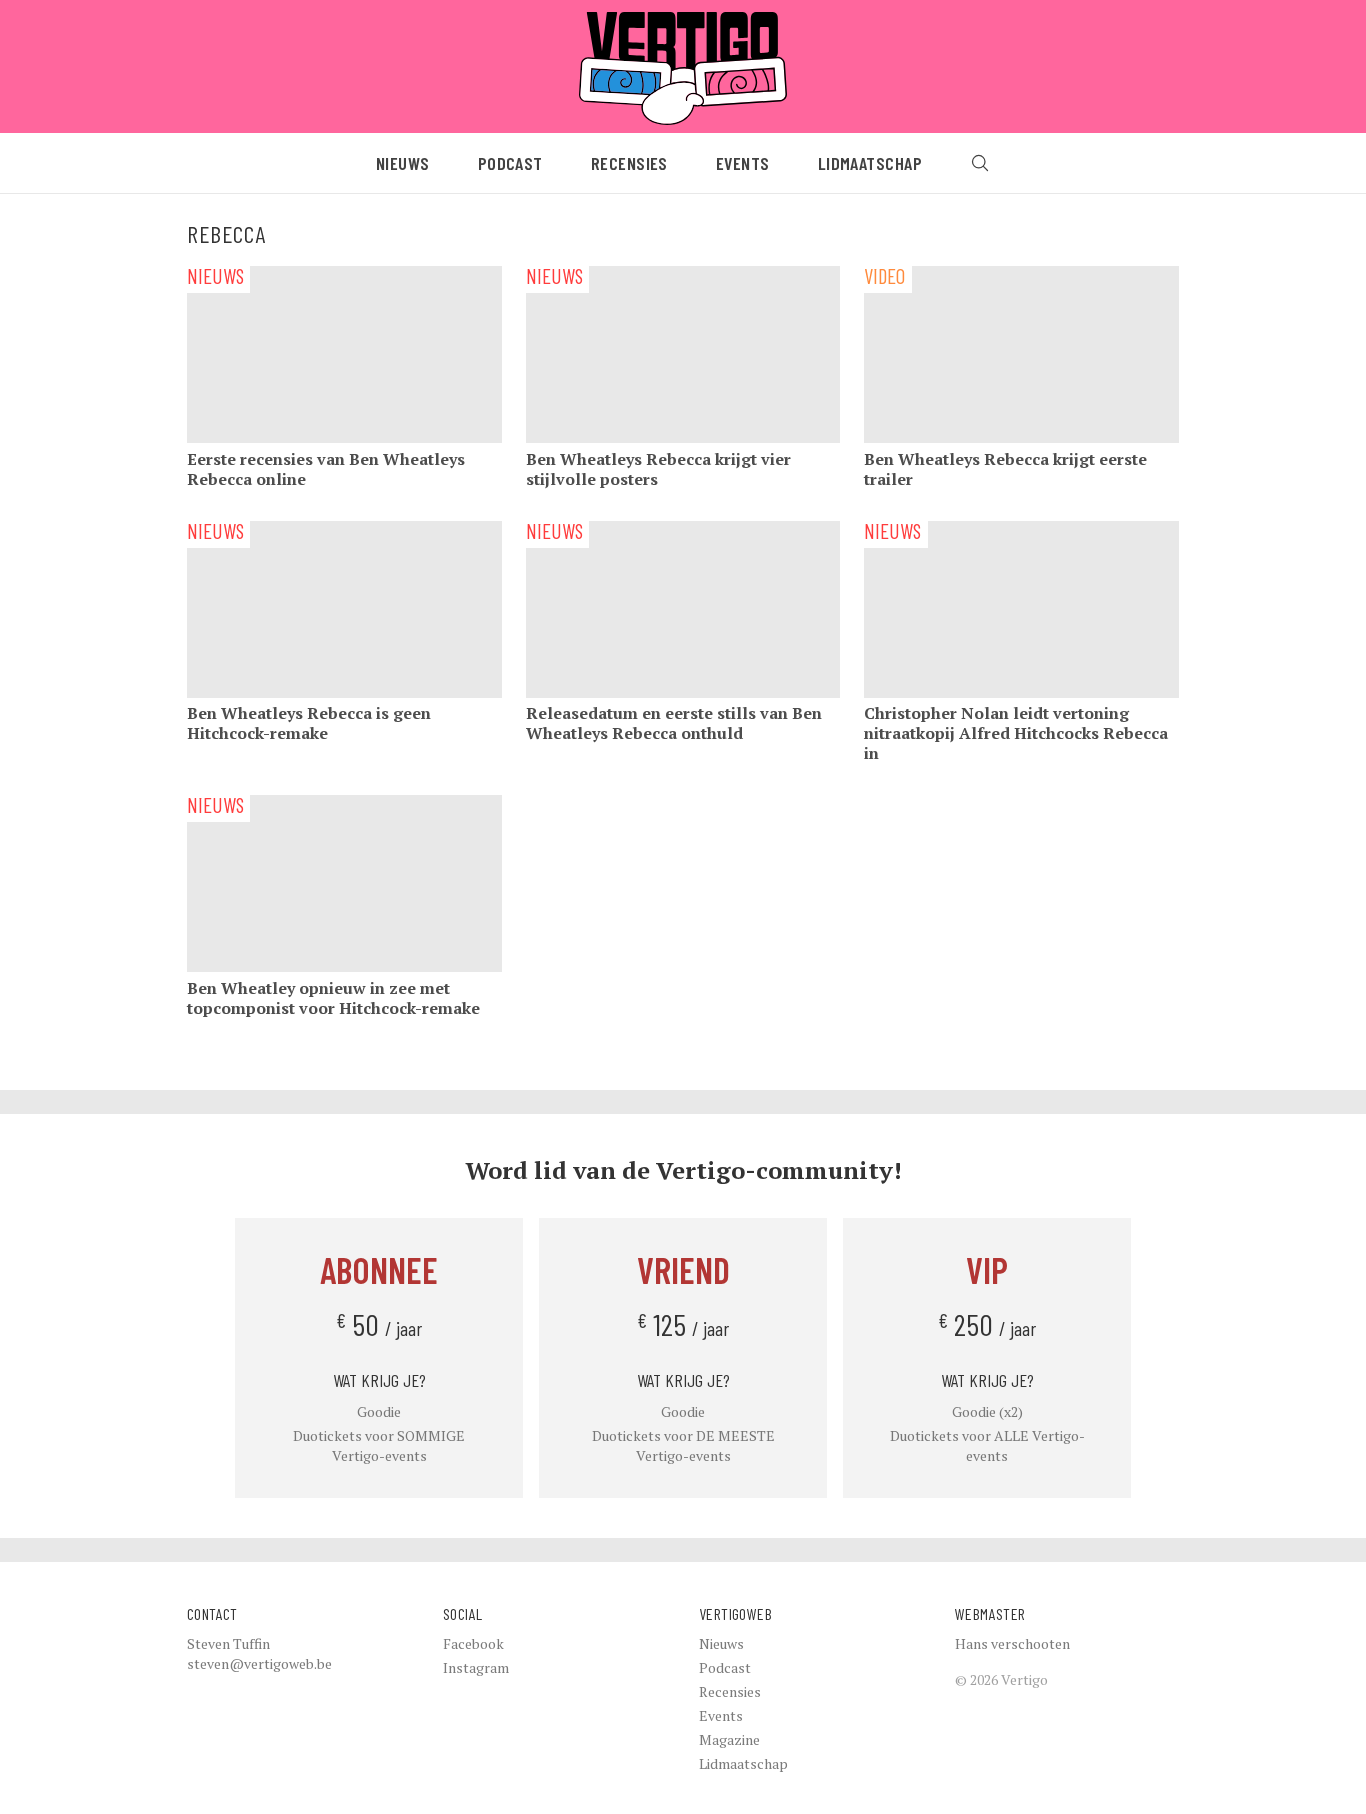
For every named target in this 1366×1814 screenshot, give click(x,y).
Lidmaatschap (870, 163)
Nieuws (403, 163)
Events (743, 163)
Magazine (729, 1739)
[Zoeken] (980, 163)
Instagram (476, 1667)
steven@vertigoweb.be (259, 1663)
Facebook (473, 1643)
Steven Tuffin (228, 1643)
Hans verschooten (1012, 1643)
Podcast (510, 163)
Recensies (629, 163)
